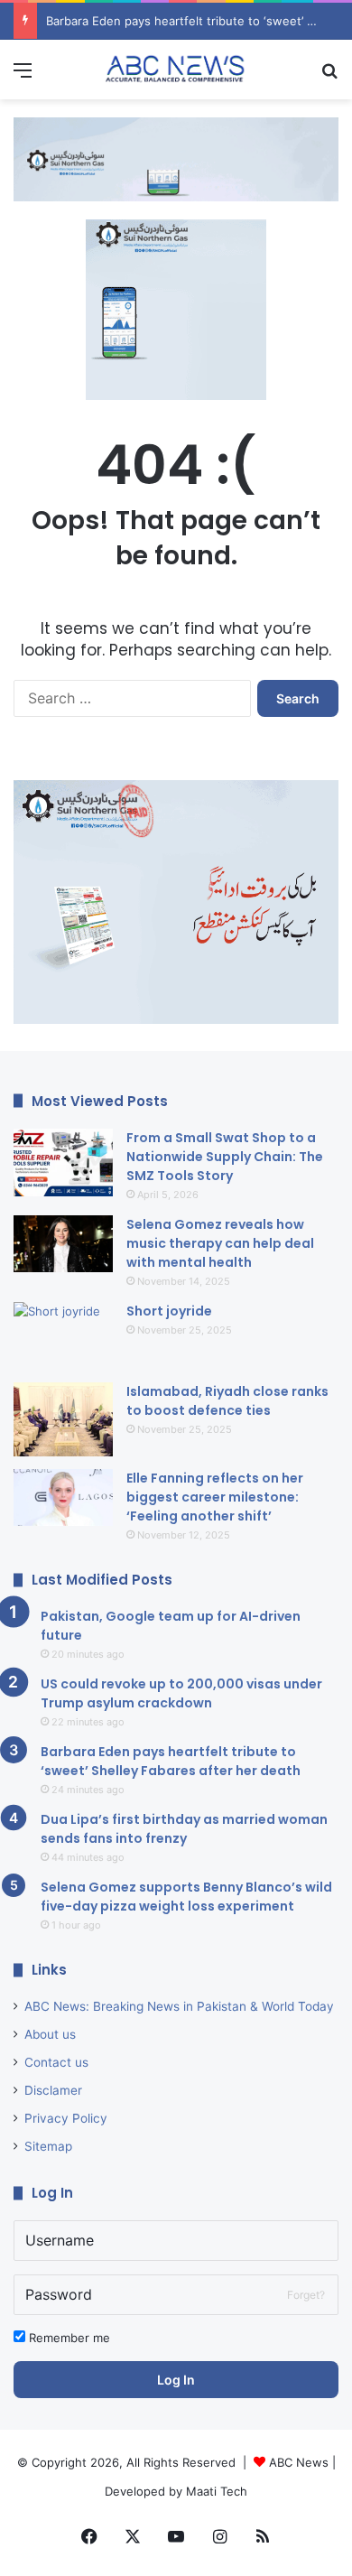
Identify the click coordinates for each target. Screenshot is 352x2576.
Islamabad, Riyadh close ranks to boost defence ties (227, 1401)
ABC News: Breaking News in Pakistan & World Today (179, 2006)
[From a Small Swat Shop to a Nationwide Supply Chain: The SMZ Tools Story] (63, 1162)
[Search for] (329, 76)
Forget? (306, 2295)
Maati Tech (217, 2491)
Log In (176, 2380)
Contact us (56, 2062)
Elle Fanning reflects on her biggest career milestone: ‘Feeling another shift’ (215, 1497)
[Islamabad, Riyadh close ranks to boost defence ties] (63, 1420)
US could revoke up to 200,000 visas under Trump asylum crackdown (181, 1693)
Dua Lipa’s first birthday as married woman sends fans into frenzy (184, 1829)
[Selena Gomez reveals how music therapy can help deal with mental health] (63, 1244)
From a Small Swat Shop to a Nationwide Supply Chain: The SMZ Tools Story (225, 1157)
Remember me (68, 2338)
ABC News (299, 2462)
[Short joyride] (63, 1336)
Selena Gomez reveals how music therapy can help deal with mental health (220, 1243)
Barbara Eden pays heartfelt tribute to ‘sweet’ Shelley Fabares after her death (171, 1761)
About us (50, 2034)
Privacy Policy (66, 2118)
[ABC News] (176, 70)
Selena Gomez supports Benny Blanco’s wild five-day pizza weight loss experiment (186, 1897)
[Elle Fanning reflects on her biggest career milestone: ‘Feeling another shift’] (63, 1497)
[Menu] (23, 76)
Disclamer (53, 2090)
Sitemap (48, 2146)
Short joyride (169, 1311)
